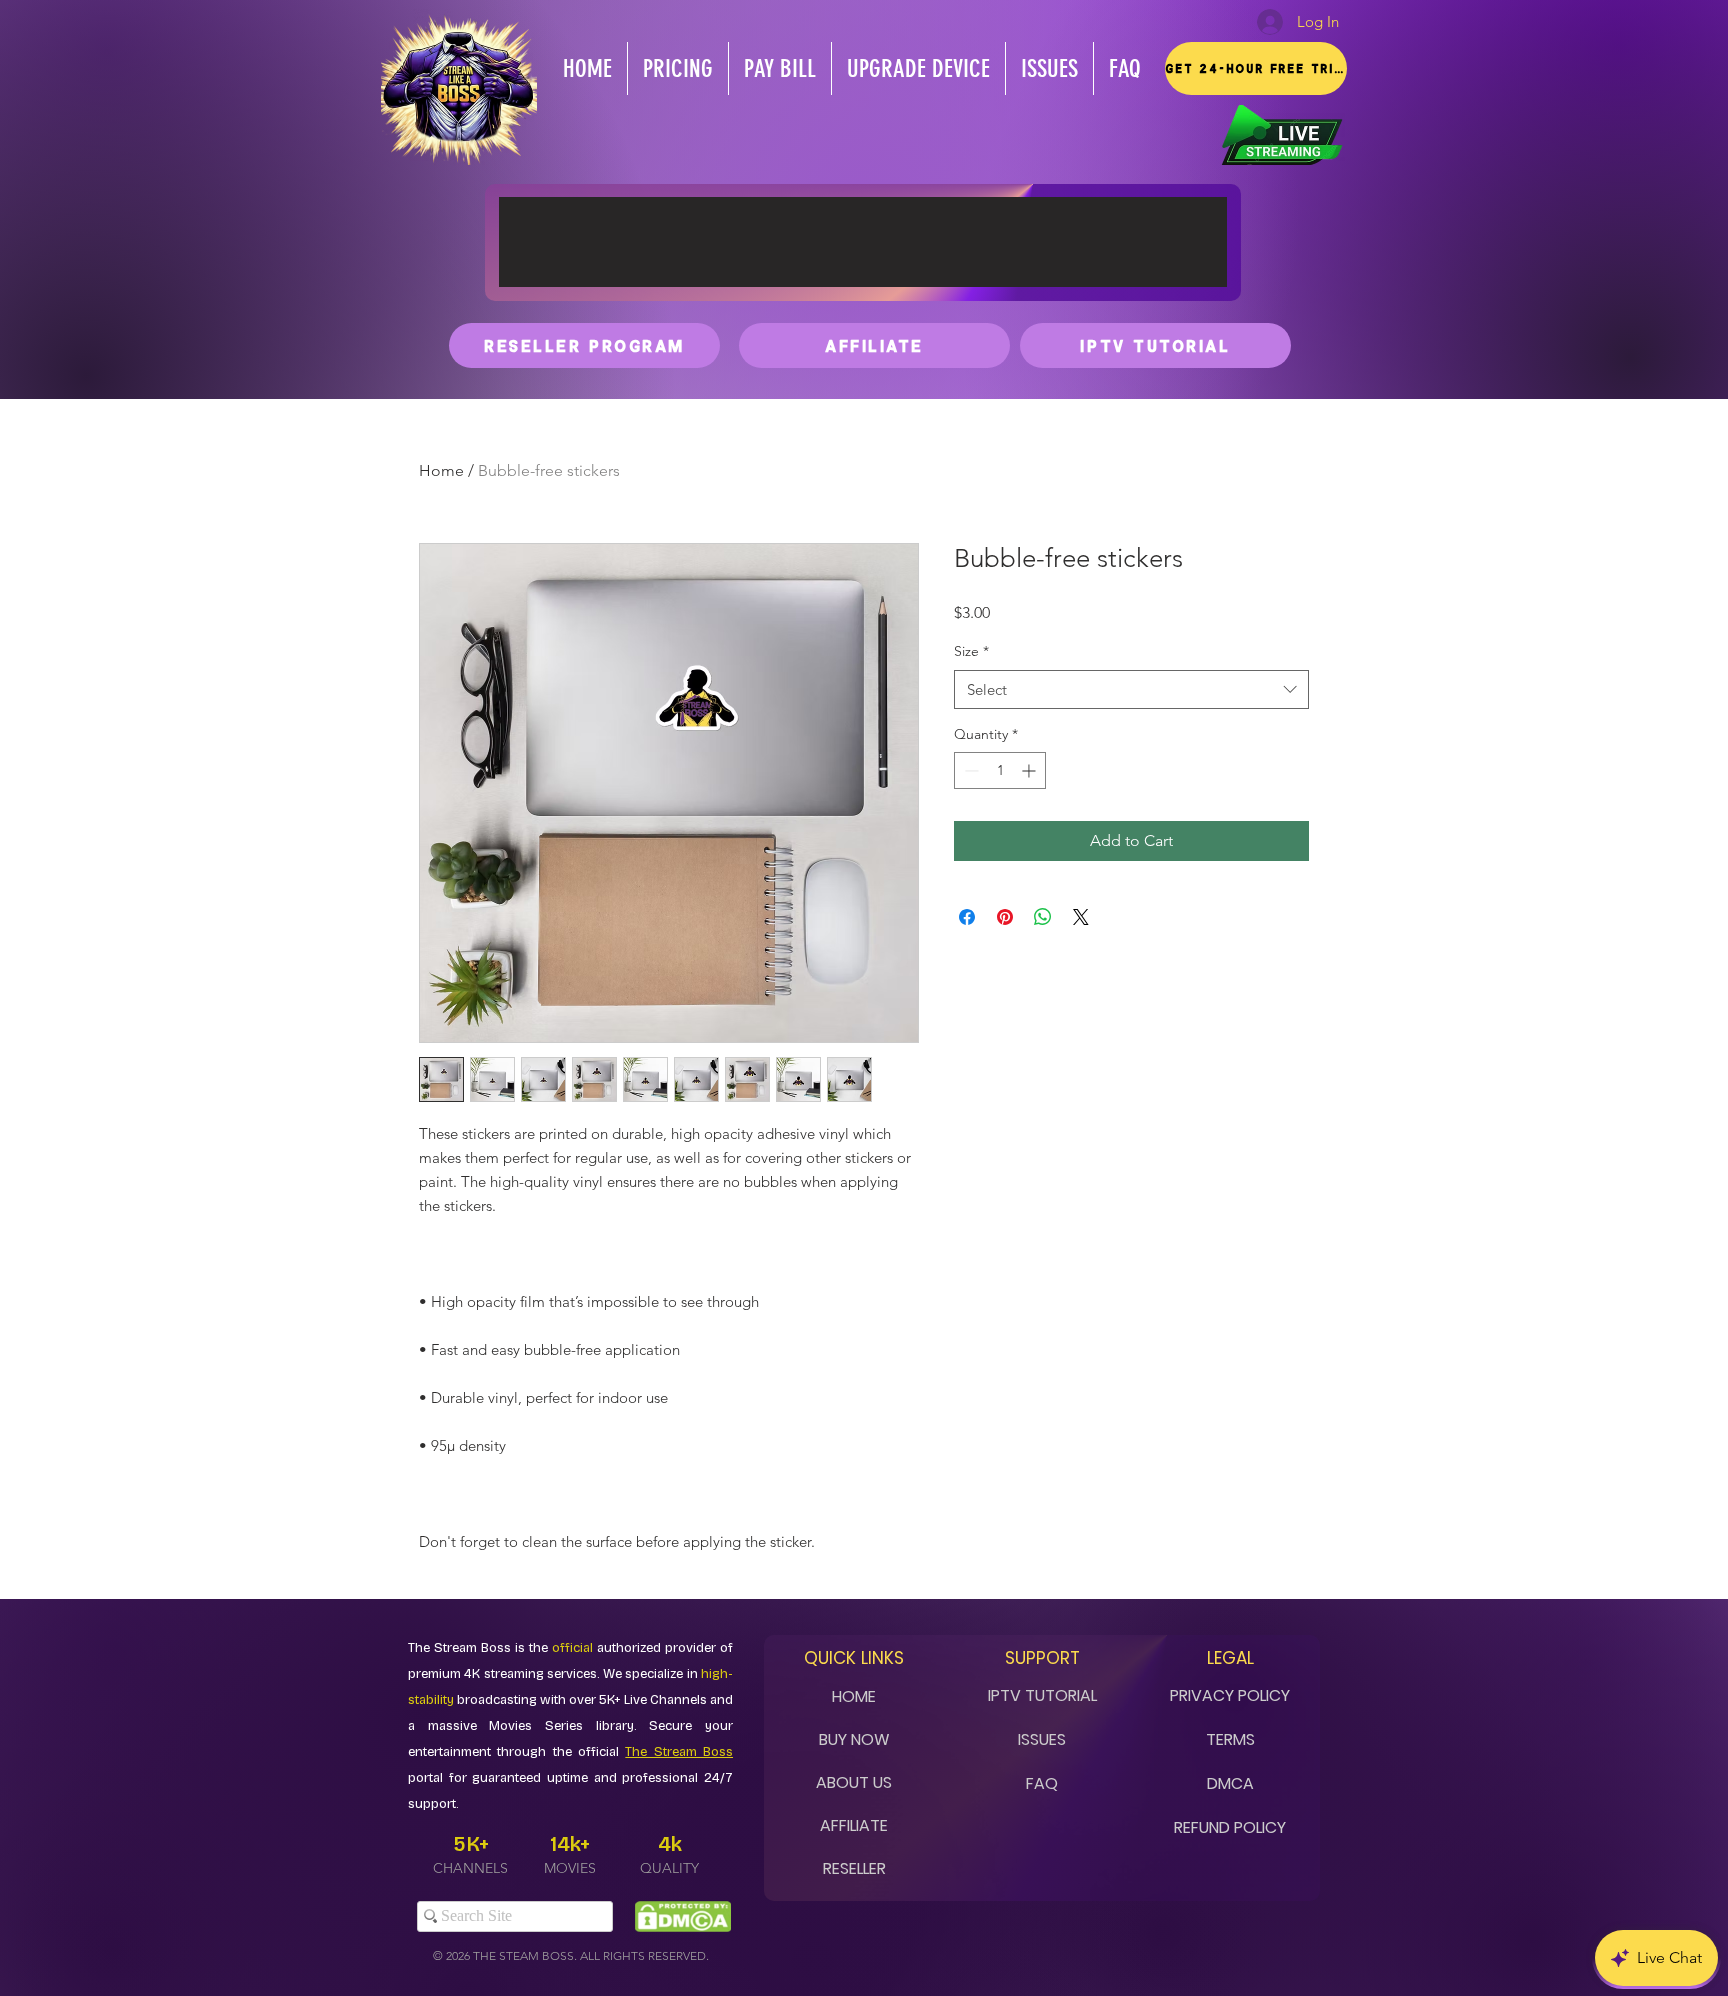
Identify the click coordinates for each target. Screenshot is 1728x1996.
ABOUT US (854, 1782)
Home (441, 470)
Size (971, 651)
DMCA (1230, 1783)
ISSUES (1042, 1739)
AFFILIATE (854, 1825)
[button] (1256, 68)
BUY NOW (854, 1739)
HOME (854, 1696)
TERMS (1230, 1739)
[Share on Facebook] (967, 917)
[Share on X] (1081, 917)
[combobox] (1131, 689)
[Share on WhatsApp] (1043, 917)
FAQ (1042, 1783)
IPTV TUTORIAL (1042, 1695)
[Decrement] (969, 770)
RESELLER (854, 1868)
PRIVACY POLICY (1230, 1695)
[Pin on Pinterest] (1005, 917)
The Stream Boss (679, 1752)
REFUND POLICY (1230, 1827)
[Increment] (1030, 770)
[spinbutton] (1000, 770)
